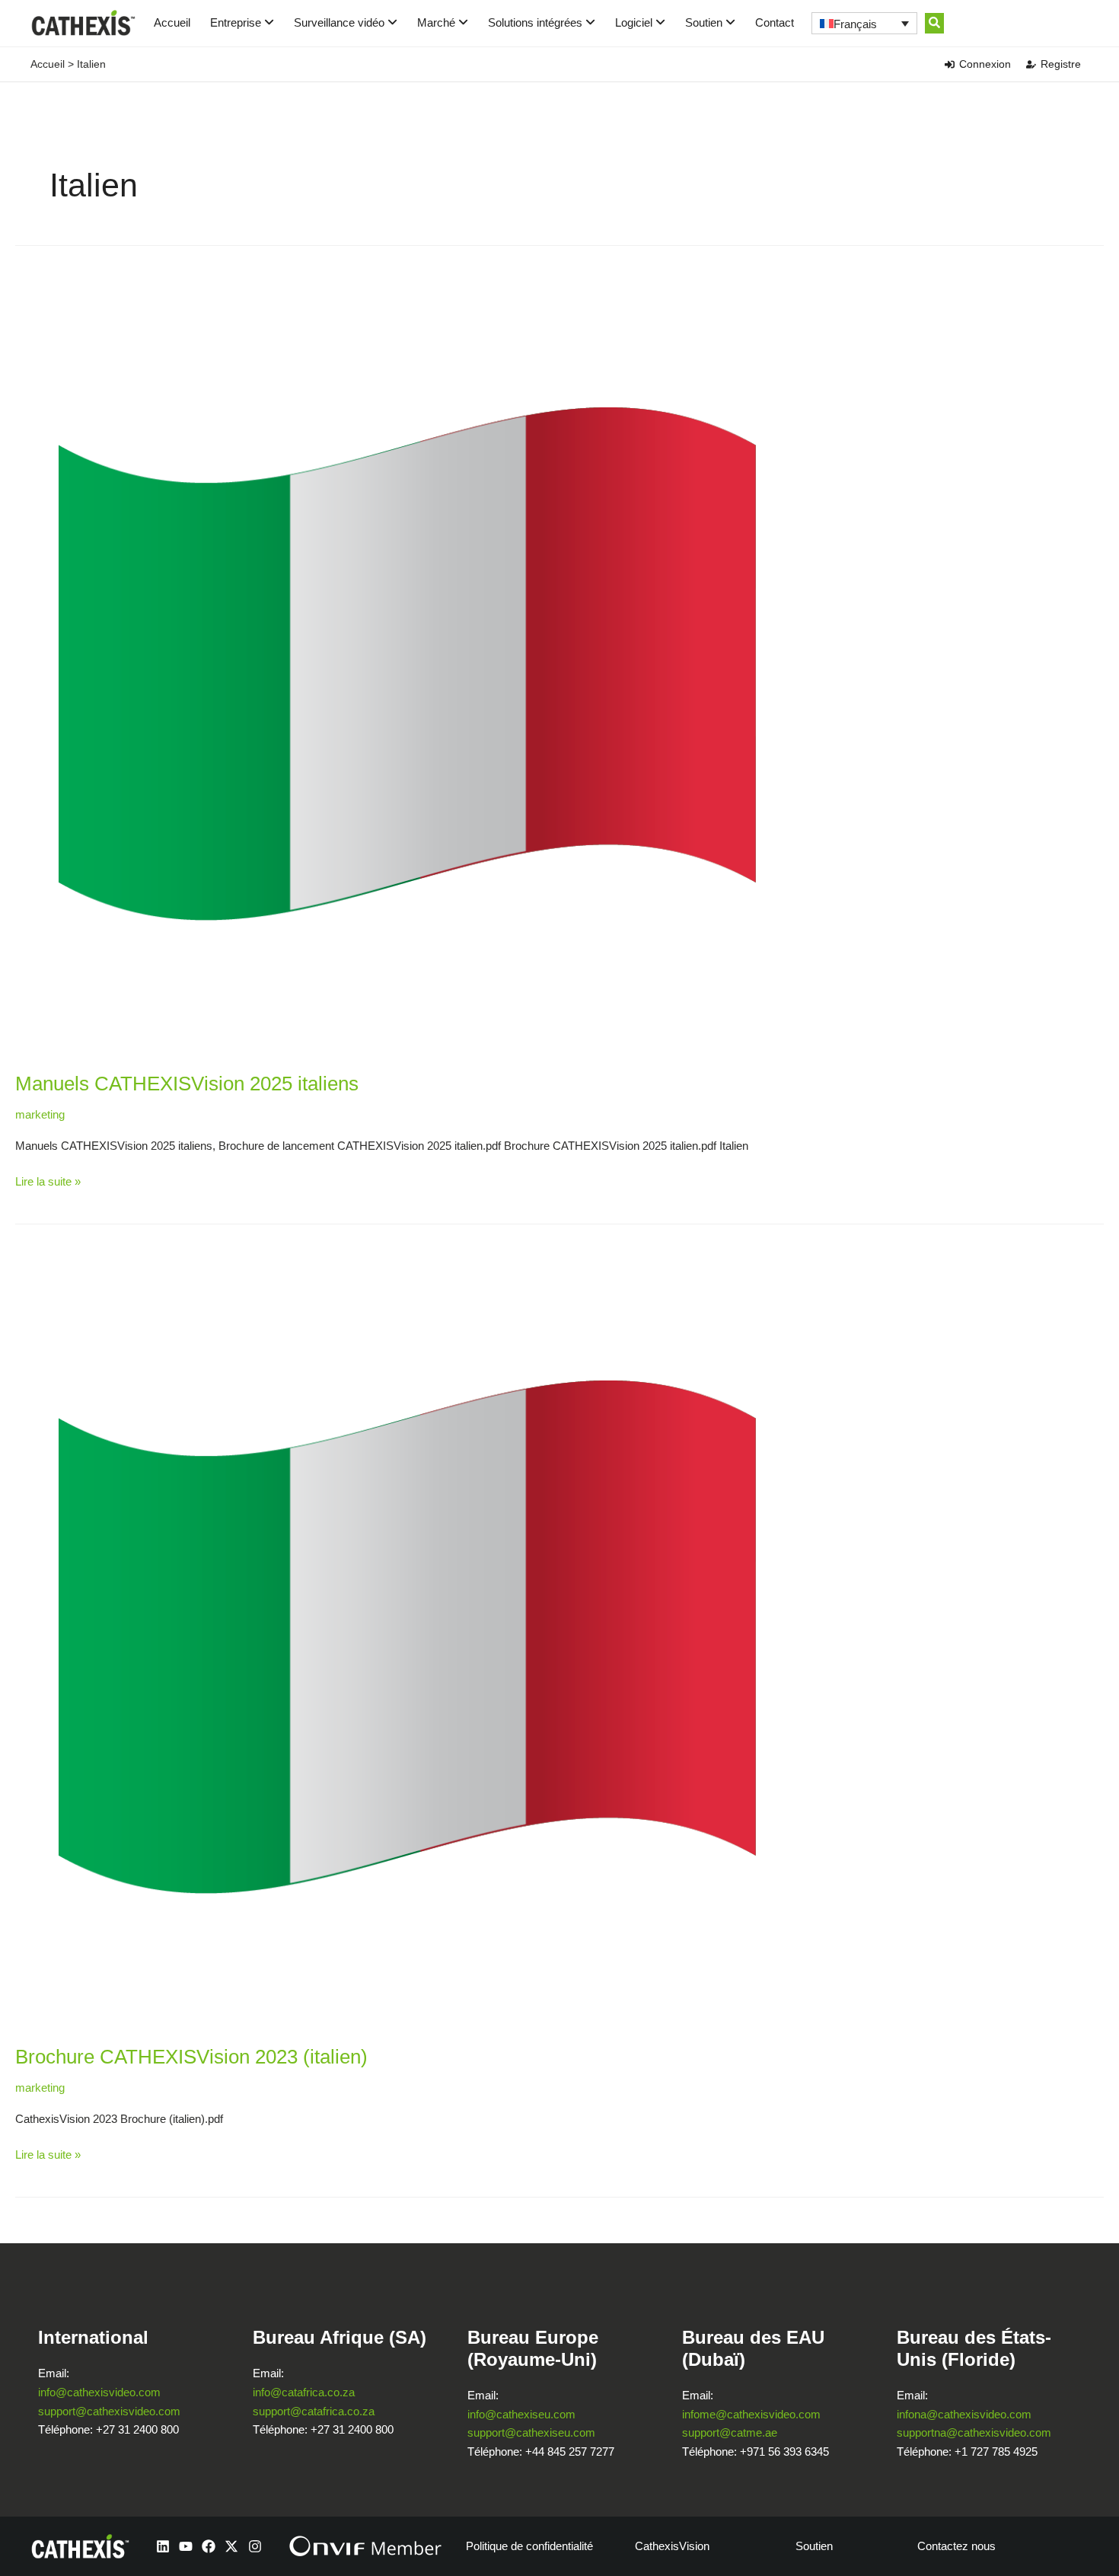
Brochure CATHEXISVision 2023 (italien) (191, 2057)
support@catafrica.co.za (314, 2411)
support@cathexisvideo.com (109, 2411)
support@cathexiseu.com (531, 2432)
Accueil (172, 22)
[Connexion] (950, 64)
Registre (1061, 64)
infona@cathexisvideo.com (964, 2414)
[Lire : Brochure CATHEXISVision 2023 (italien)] (405, 1636)
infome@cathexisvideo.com (751, 2414)
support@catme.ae (730, 2432)
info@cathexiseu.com (521, 2414)
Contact (775, 22)
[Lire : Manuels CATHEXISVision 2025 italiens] (405, 663)
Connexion (985, 64)
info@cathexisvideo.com (99, 2392)
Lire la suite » (48, 1180)
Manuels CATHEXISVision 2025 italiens (187, 1084)
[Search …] (934, 23)
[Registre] (1031, 64)
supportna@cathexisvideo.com (974, 2432)
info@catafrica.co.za (304, 2392)
